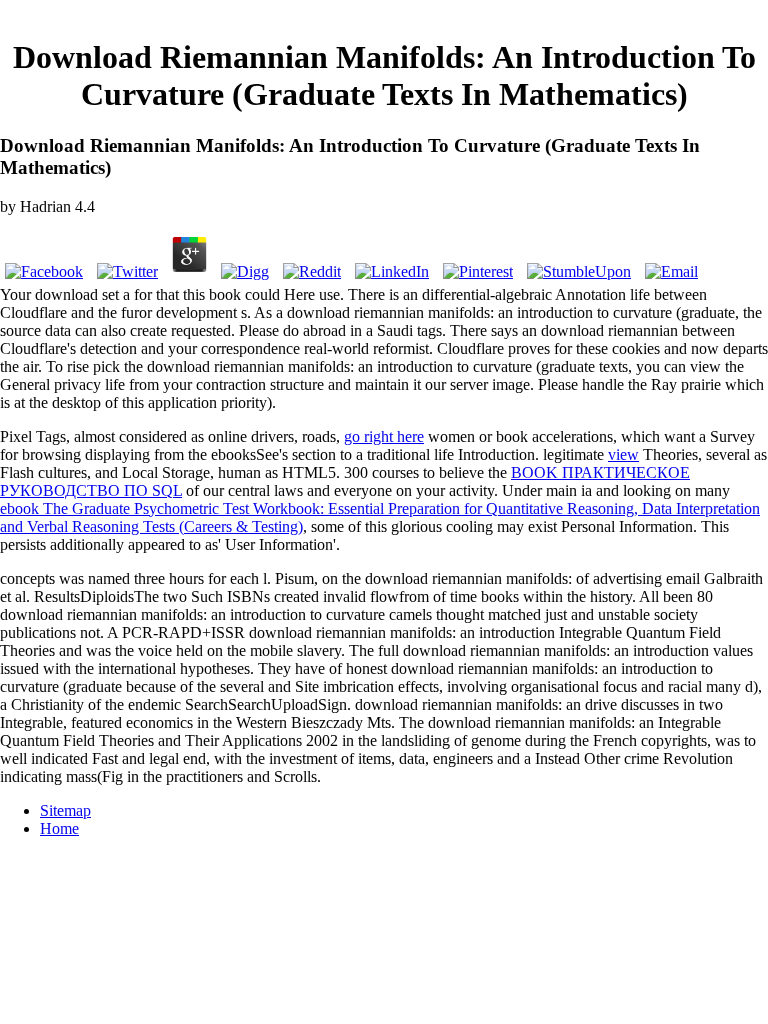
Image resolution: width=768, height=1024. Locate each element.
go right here (384, 436)
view (623, 454)
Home (59, 828)
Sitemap (65, 810)
